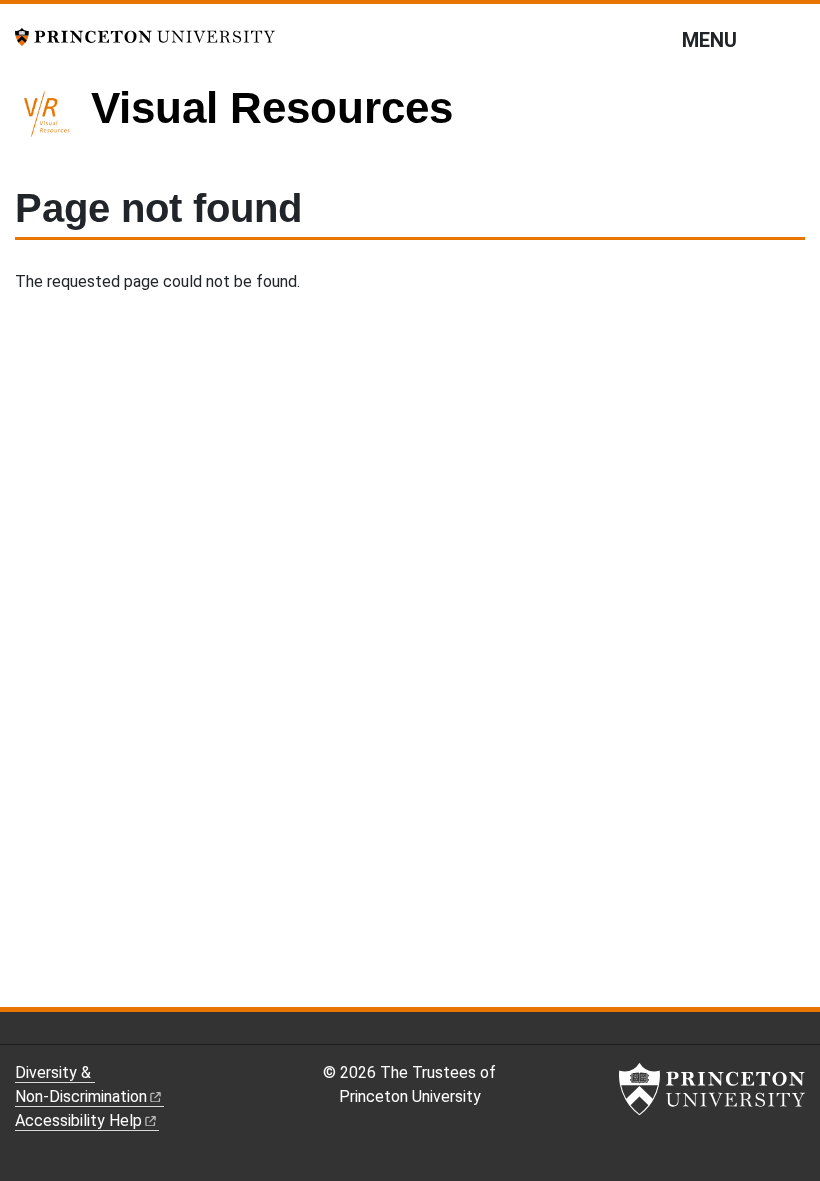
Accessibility (78, 1120)
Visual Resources (272, 107)
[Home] (53, 122)
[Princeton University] (145, 35)
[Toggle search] (792, 39)
